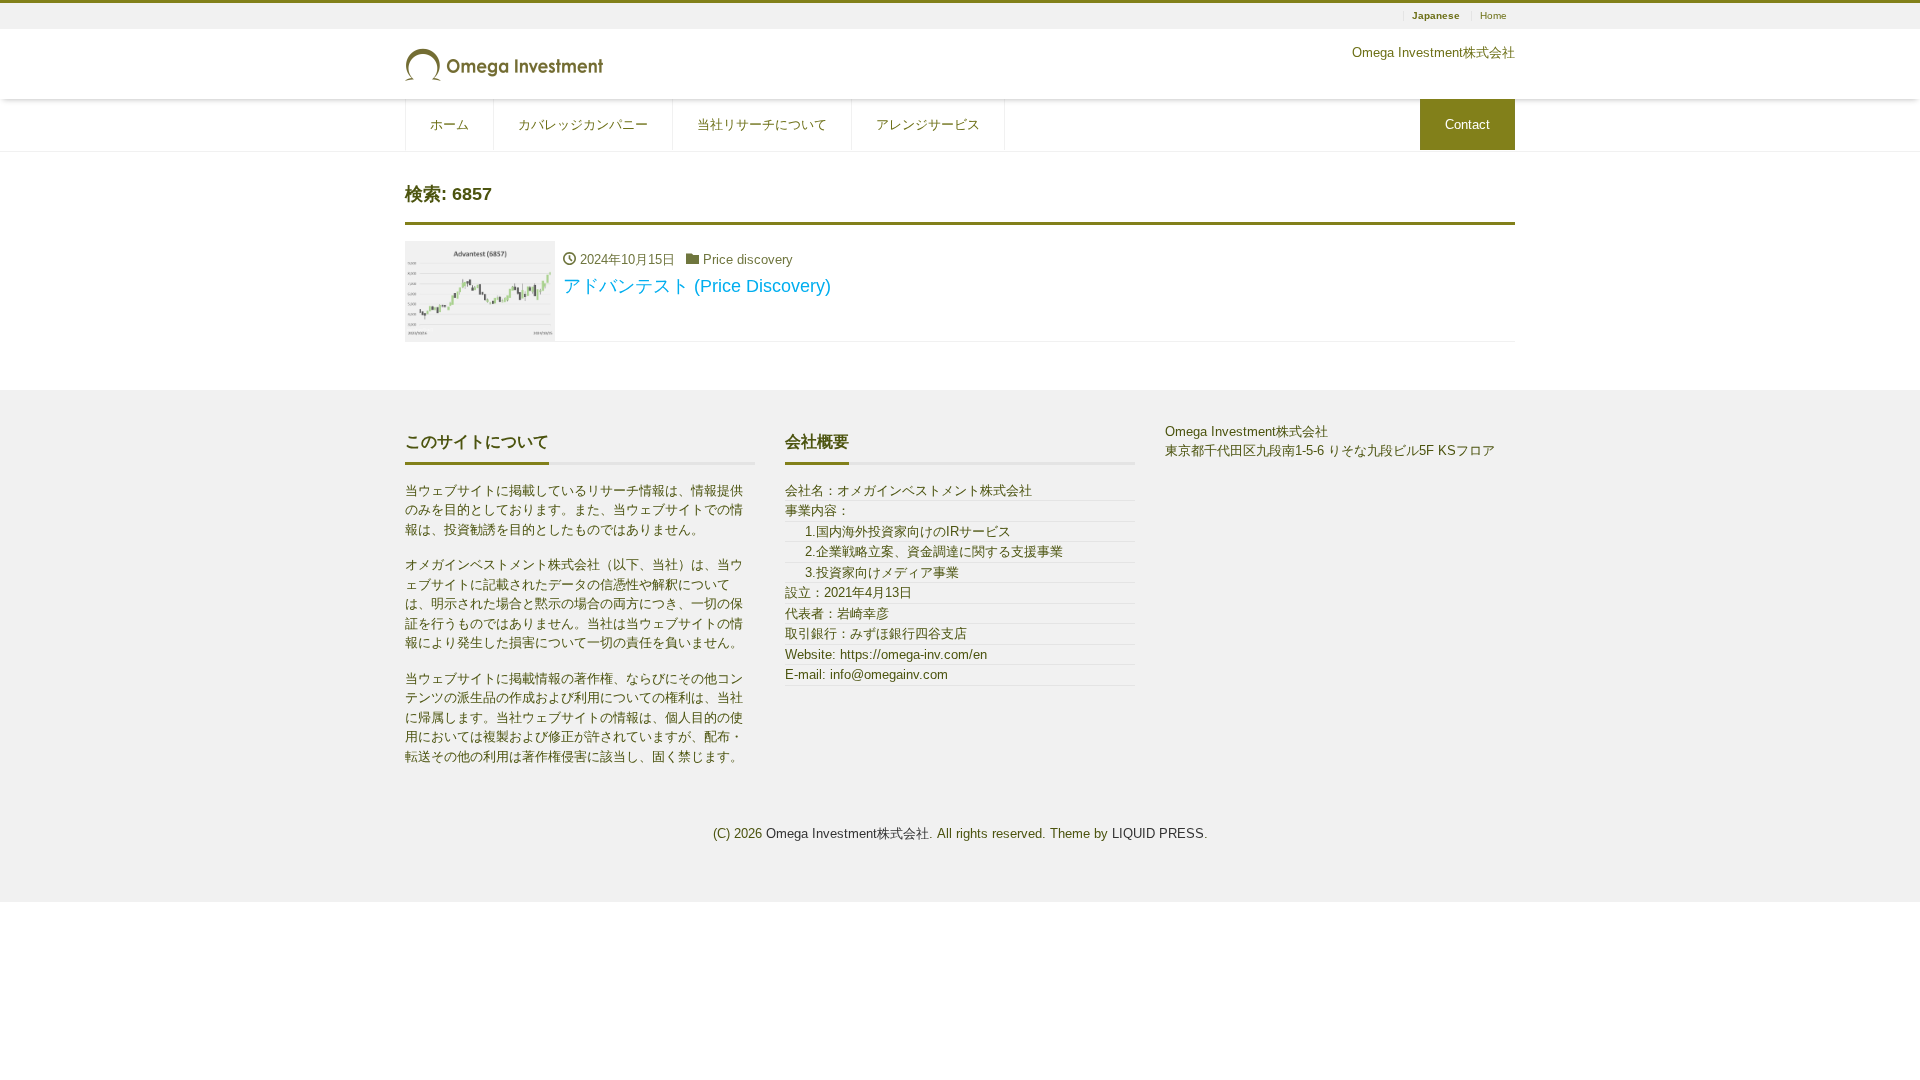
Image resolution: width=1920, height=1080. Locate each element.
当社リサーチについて (762, 124)
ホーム (449, 124)
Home (1493, 16)
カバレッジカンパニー (583, 124)
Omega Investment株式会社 (847, 833)
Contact (1467, 124)
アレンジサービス (928, 124)
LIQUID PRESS (1158, 833)
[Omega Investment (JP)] (505, 62)
